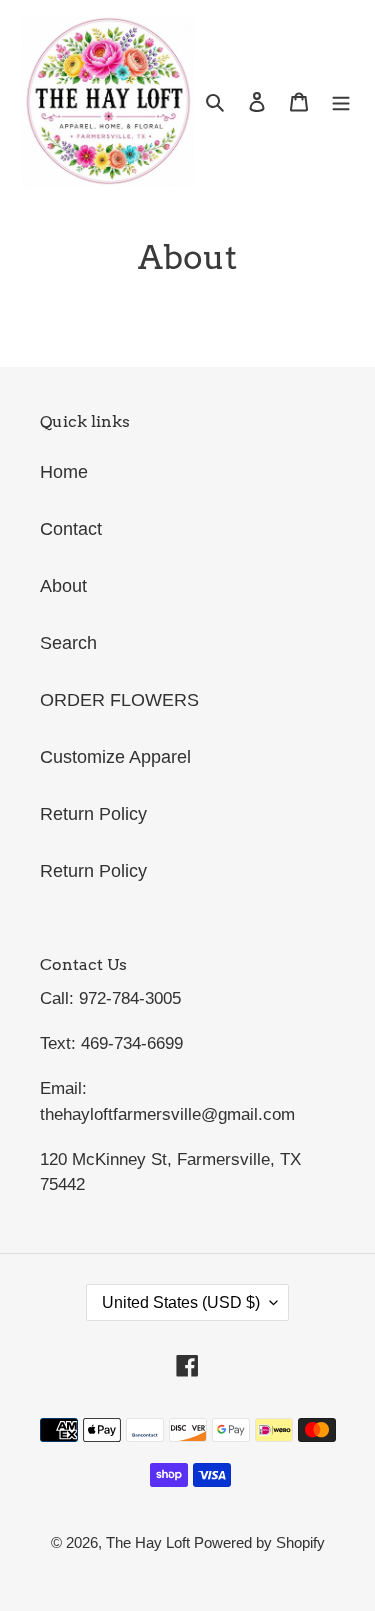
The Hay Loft (150, 1542)
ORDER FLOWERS (119, 700)
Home (64, 472)
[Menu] (341, 100)
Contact (71, 529)
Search (68, 643)
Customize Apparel (115, 757)
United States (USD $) (181, 1302)
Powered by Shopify (259, 1542)
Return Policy (93, 814)
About (63, 586)
